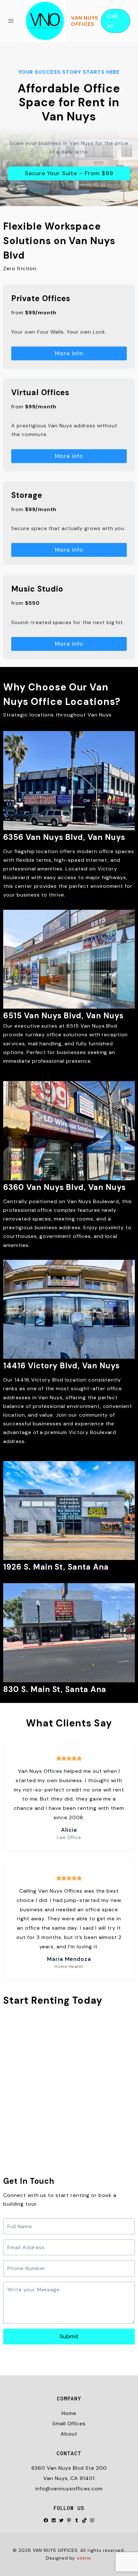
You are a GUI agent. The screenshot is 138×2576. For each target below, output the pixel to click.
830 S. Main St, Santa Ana (55, 1689)
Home (69, 2413)
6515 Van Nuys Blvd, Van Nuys (63, 1016)
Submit (69, 2336)
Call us (112, 21)
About (69, 2434)
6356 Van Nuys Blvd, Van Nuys (64, 837)
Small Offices (69, 2424)
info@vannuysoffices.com (69, 2489)
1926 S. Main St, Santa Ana (56, 1567)
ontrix (84, 2558)
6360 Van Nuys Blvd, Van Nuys (65, 1187)
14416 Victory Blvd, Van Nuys (61, 1366)
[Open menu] (13, 21)
